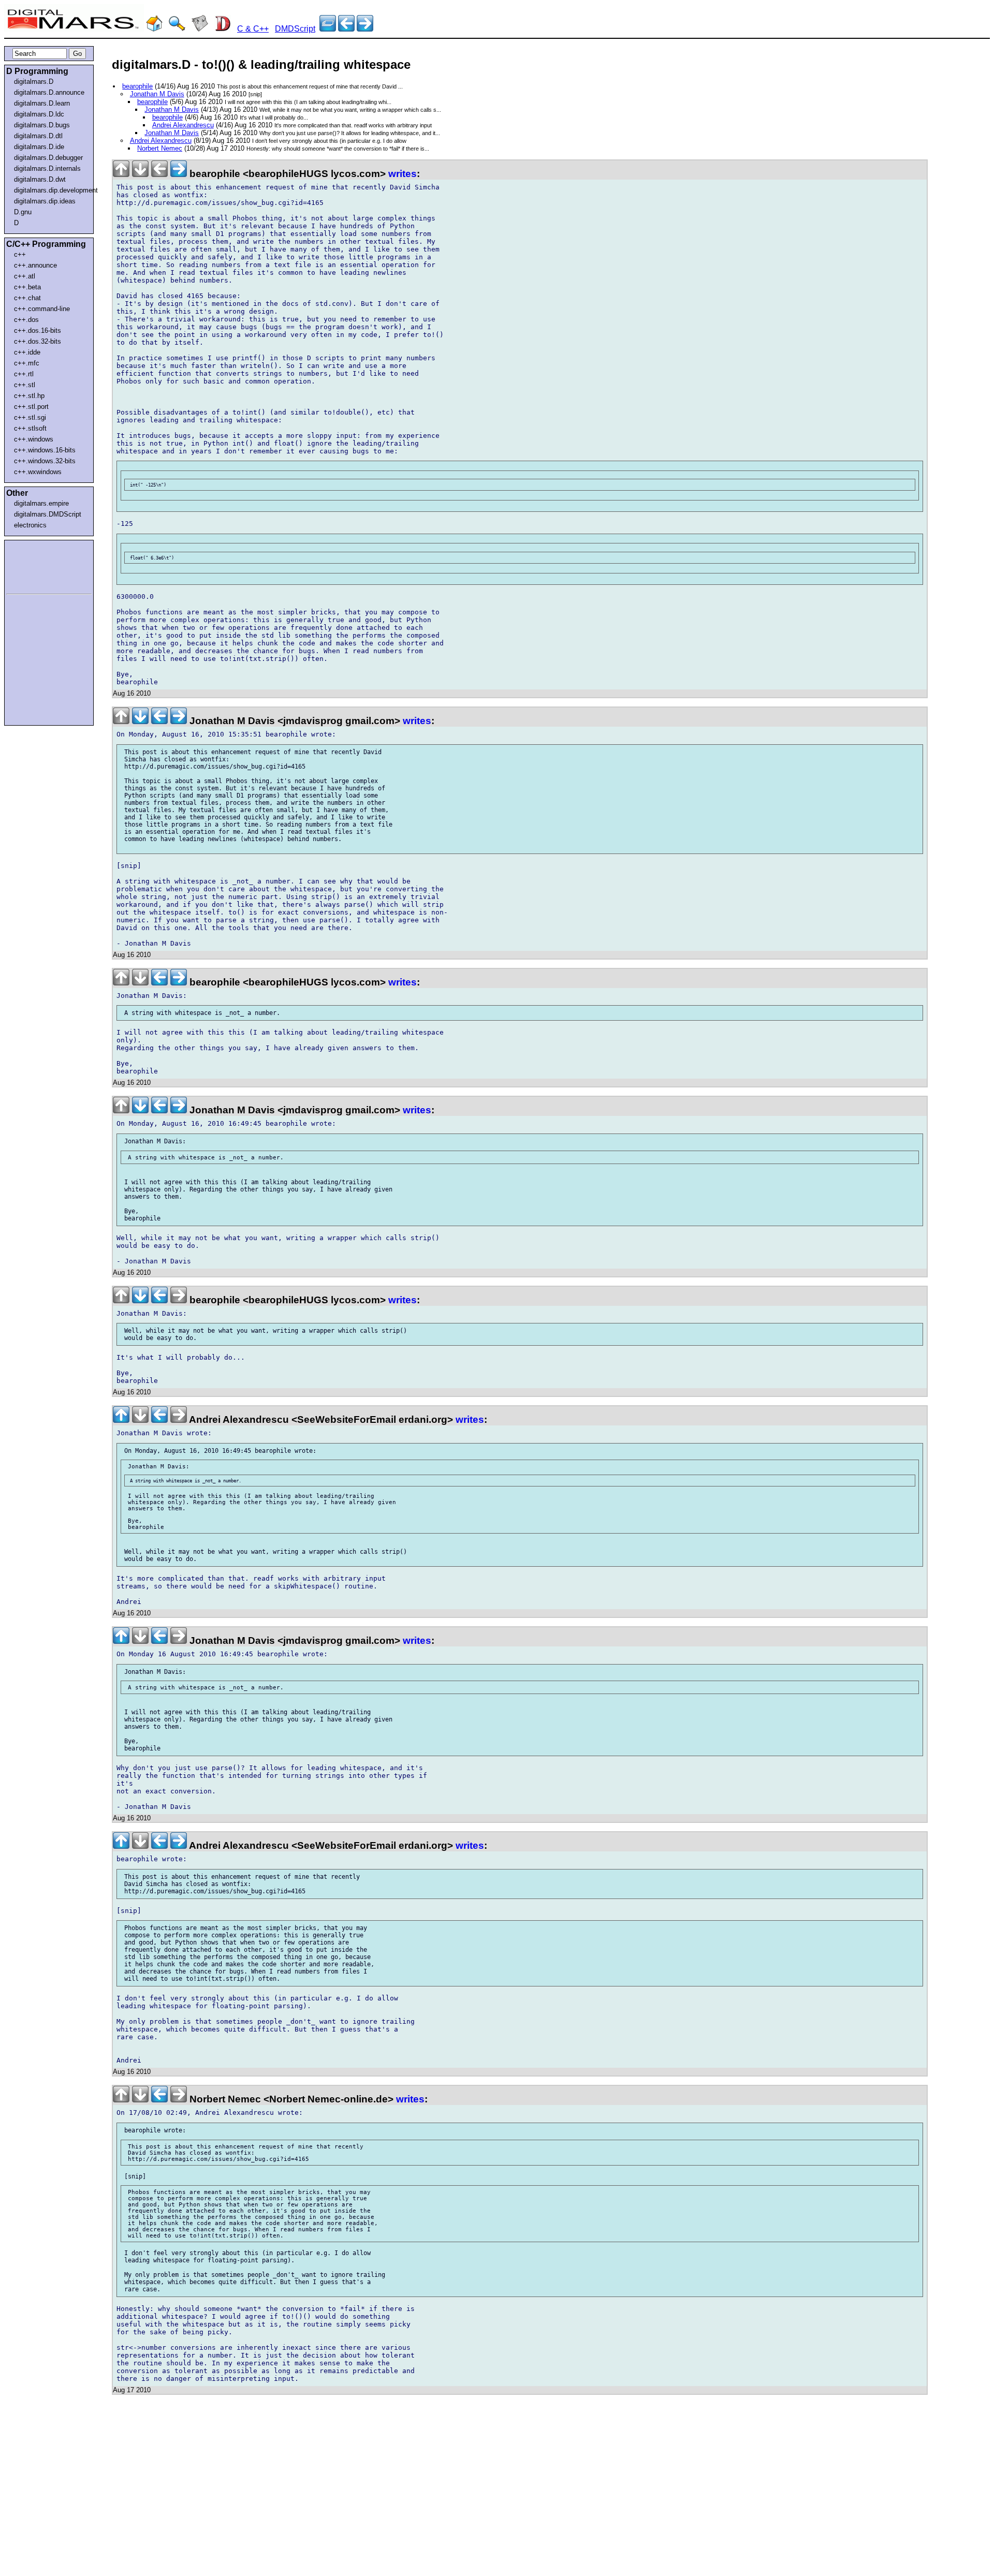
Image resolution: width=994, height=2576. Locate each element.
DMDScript (295, 29)
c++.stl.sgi (30, 417)
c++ (20, 254)
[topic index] (328, 29)
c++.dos (26, 320)
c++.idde (27, 352)
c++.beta (27, 287)
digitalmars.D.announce (49, 92)
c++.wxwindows (38, 472)
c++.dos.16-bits (38, 330)
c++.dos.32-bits (38, 341)
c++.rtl (24, 374)
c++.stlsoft (30, 428)
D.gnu (23, 212)
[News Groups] (200, 29)
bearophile (137, 86)
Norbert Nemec (160, 148)
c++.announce (35, 265)
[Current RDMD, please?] (346, 29)
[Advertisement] (37, 565)
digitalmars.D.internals (47, 168)
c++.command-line (42, 309)
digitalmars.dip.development (51, 190)
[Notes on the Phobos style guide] (365, 29)
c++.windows (34, 439)
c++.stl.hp (29, 396)
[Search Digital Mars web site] (177, 29)
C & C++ (253, 29)
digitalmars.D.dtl (38, 136)
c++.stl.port (31, 407)
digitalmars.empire (41, 503)
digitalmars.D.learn (42, 103)
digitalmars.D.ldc (39, 114)
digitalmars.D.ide (39, 147)
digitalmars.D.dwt (40, 179)
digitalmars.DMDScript (48, 514)
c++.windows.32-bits (45, 461)
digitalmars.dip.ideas (45, 201)
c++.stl (25, 385)
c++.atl (25, 276)
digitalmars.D (34, 82)
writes (403, 174)
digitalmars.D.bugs (42, 125)
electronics (30, 525)
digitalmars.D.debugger (48, 158)
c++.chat (27, 298)
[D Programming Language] (223, 29)
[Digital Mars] (154, 29)
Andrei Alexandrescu (183, 125)
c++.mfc (27, 363)
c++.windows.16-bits (45, 450)
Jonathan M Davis (157, 94)
